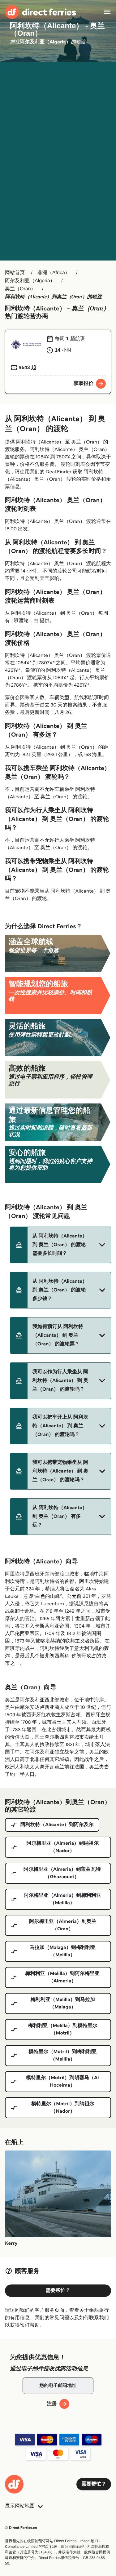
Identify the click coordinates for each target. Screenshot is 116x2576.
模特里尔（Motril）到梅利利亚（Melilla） (62, 2055)
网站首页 (15, 273)
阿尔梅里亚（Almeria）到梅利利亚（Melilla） (62, 1899)
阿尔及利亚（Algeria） (30, 281)
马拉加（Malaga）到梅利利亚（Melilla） (63, 1951)
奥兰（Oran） (20, 289)
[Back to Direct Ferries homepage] (41, 12)
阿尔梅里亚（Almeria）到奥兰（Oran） (63, 1925)
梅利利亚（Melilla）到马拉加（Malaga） (63, 2003)
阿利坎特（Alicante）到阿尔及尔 (57, 1825)
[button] (60, 1245)
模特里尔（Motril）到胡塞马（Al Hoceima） (62, 2081)
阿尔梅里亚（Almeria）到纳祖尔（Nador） (62, 1847)
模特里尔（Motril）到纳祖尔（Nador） (63, 2108)
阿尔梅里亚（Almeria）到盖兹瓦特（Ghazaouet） (62, 1873)
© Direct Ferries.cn (21, 2528)
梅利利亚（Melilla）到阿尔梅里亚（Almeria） (62, 1977)
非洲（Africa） (54, 273)
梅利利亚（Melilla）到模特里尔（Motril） (62, 2029)
